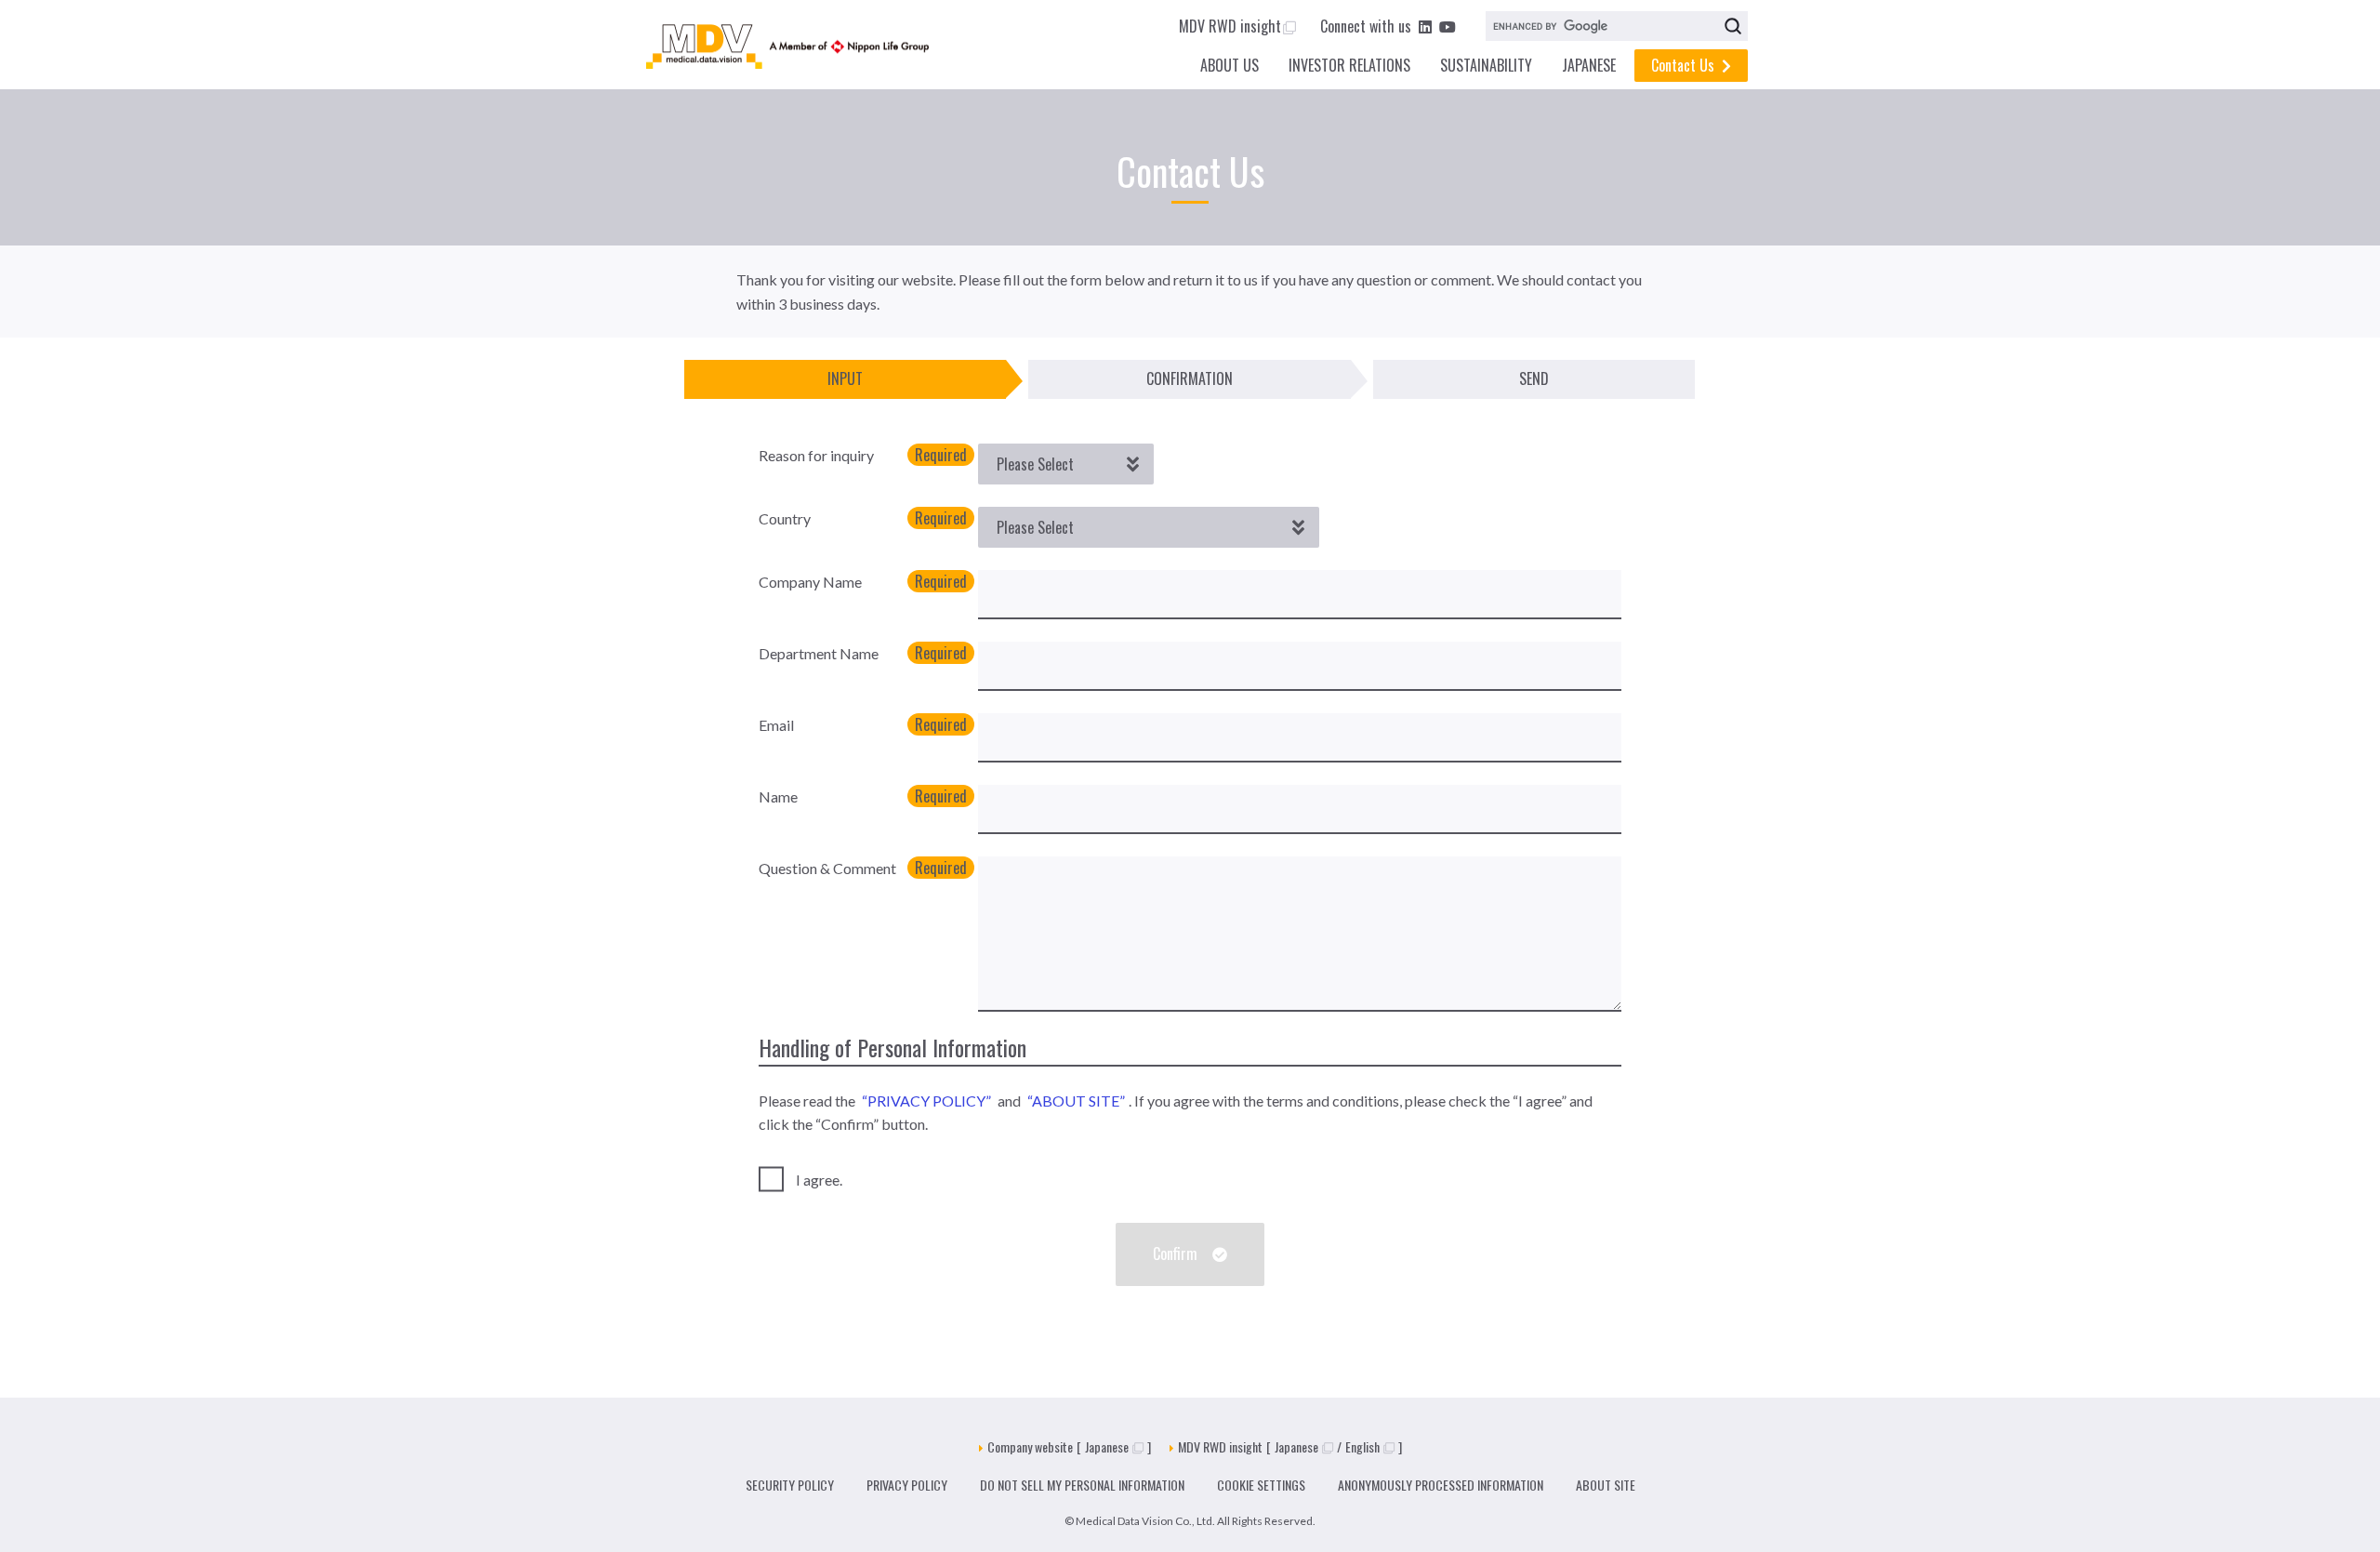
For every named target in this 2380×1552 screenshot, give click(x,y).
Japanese (1107, 1446)
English (1362, 1446)
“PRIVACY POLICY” (926, 1101)
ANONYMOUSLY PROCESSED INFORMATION (1441, 1485)
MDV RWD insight (1230, 26)
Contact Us (1683, 65)
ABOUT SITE (1606, 1485)
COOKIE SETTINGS (1261, 1485)
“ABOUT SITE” (1076, 1101)
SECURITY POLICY (790, 1485)
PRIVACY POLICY (907, 1485)
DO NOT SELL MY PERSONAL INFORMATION (1082, 1485)
